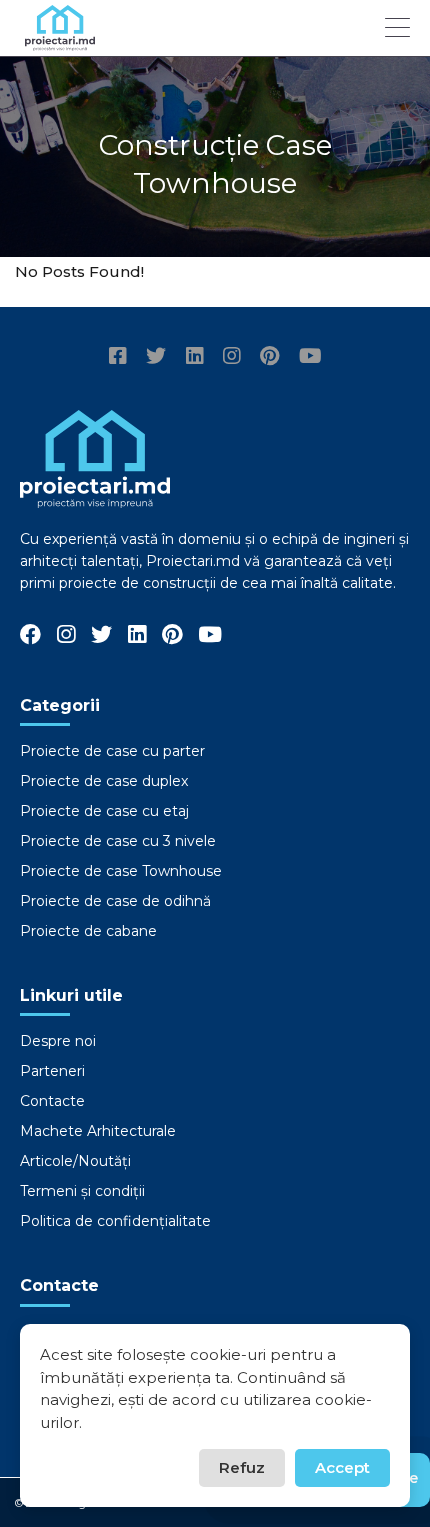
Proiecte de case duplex (104, 781)
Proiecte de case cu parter (112, 751)
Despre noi (58, 1041)
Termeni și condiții (82, 1191)
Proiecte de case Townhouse (121, 871)
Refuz (242, 1467)
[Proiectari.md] (60, 41)
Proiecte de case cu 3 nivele (118, 841)
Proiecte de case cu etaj (104, 811)
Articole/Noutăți (75, 1161)
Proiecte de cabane (88, 931)
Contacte (52, 1101)
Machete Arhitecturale (98, 1131)
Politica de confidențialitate (115, 1221)
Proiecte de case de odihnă (115, 901)
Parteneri (52, 1071)
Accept (342, 1467)
